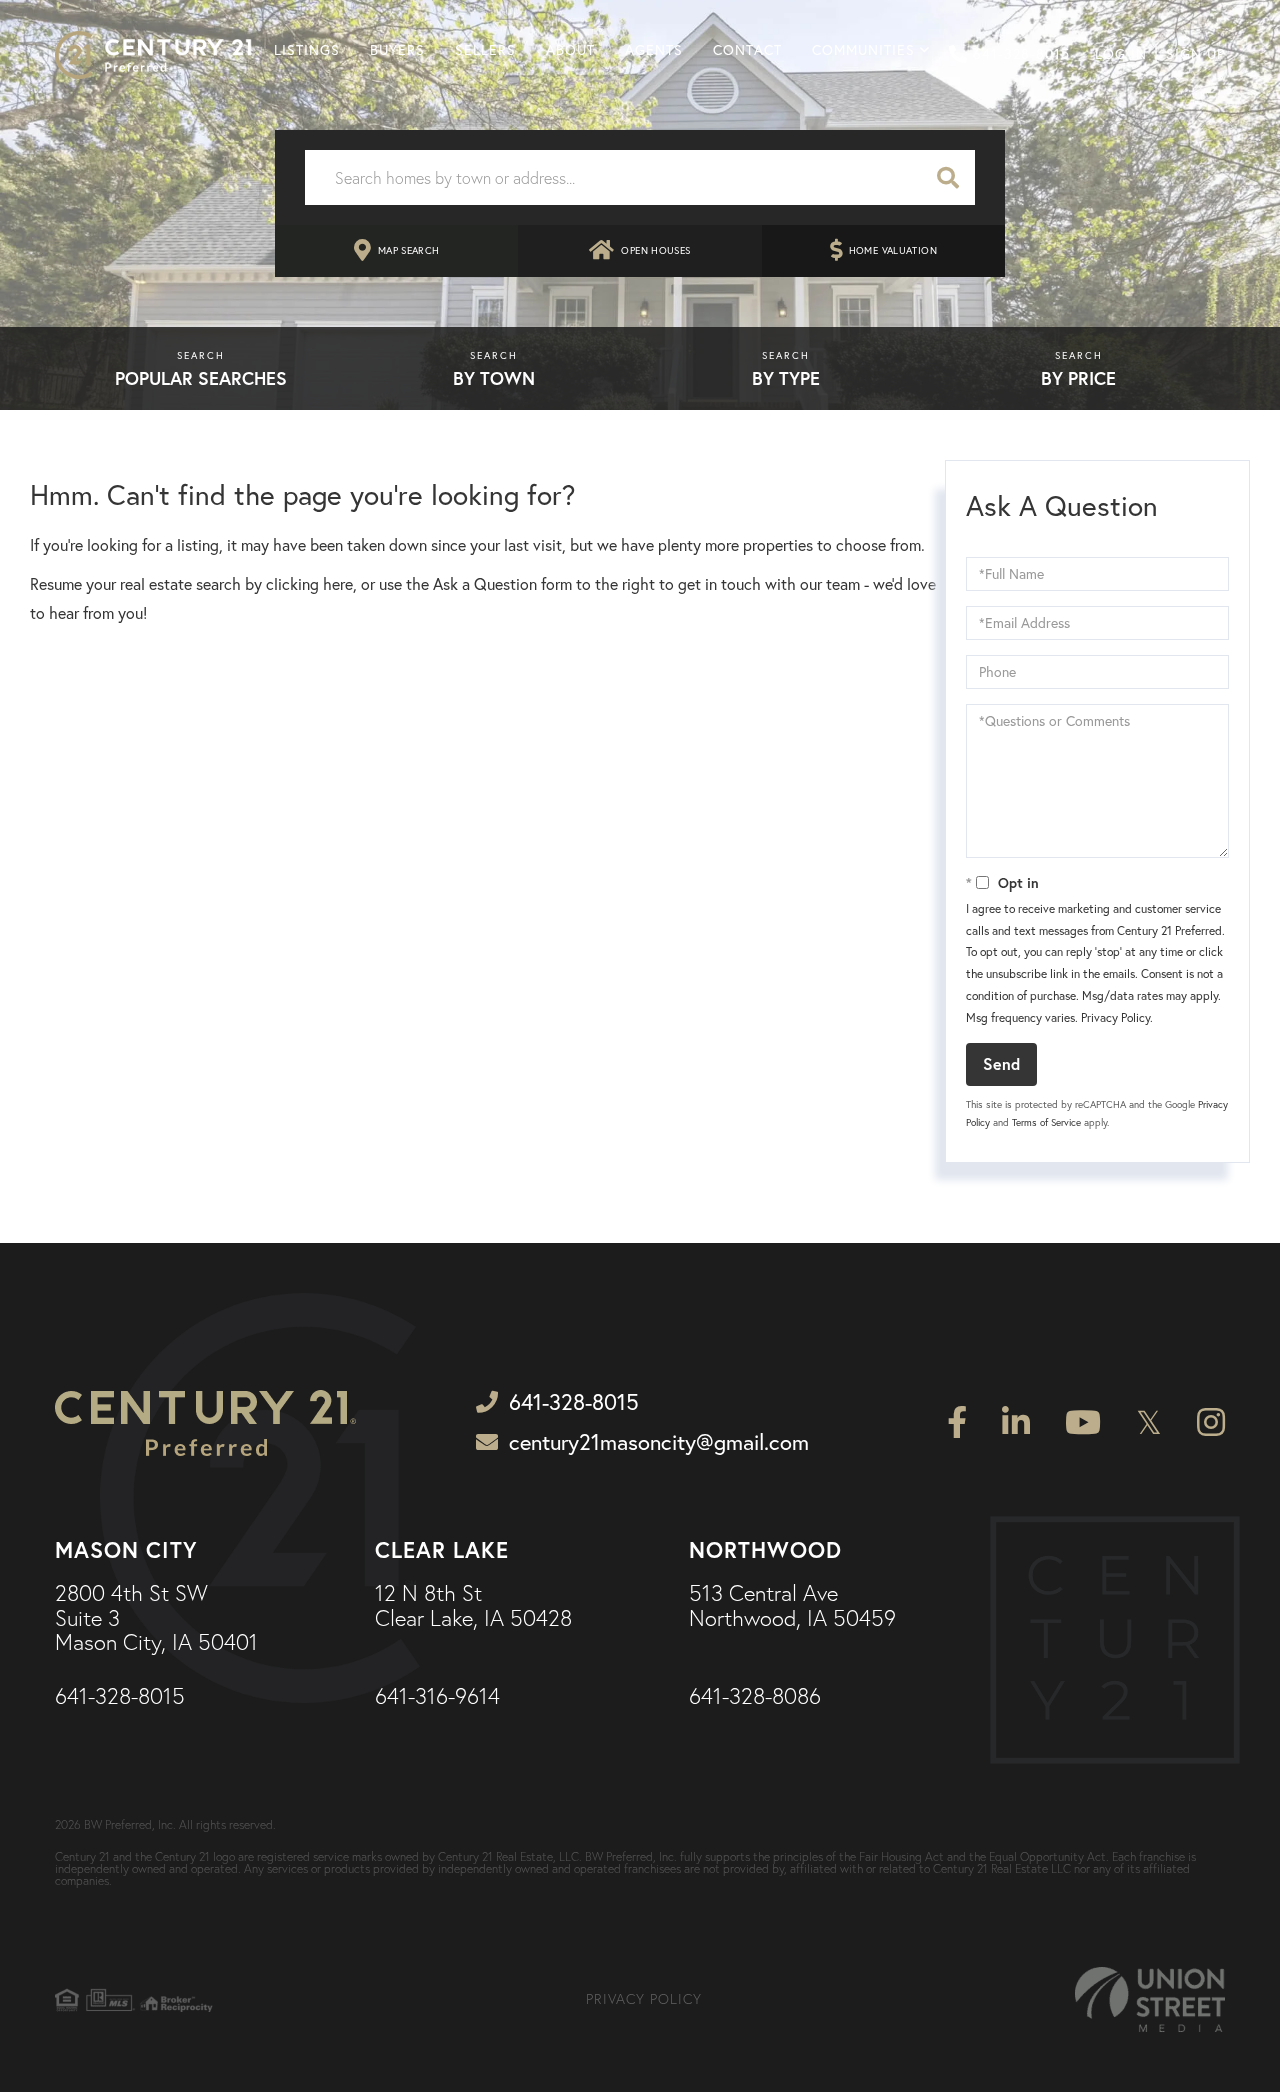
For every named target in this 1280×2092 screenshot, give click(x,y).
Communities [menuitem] (863, 50)
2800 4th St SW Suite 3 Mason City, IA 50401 (156, 1618)
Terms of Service (1046, 1122)
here (338, 584)
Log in (1121, 54)
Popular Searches (201, 378)
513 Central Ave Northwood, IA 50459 (792, 1606)
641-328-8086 (755, 1697)
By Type (786, 378)
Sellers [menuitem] (485, 50)
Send (1001, 1063)
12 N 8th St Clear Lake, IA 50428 (473, 1606)
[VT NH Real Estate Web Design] (1150, 1999)
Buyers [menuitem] (397, 50)
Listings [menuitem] (307, 50)
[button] (948, 177)
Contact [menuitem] (747, 50)
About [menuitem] (570, 50)
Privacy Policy (1115, 1017)
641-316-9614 (437, 1697)
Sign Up (1195, 54)
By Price (1078, 378)
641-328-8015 (1021, 54)
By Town (494, 378)
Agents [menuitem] (654, 50)
